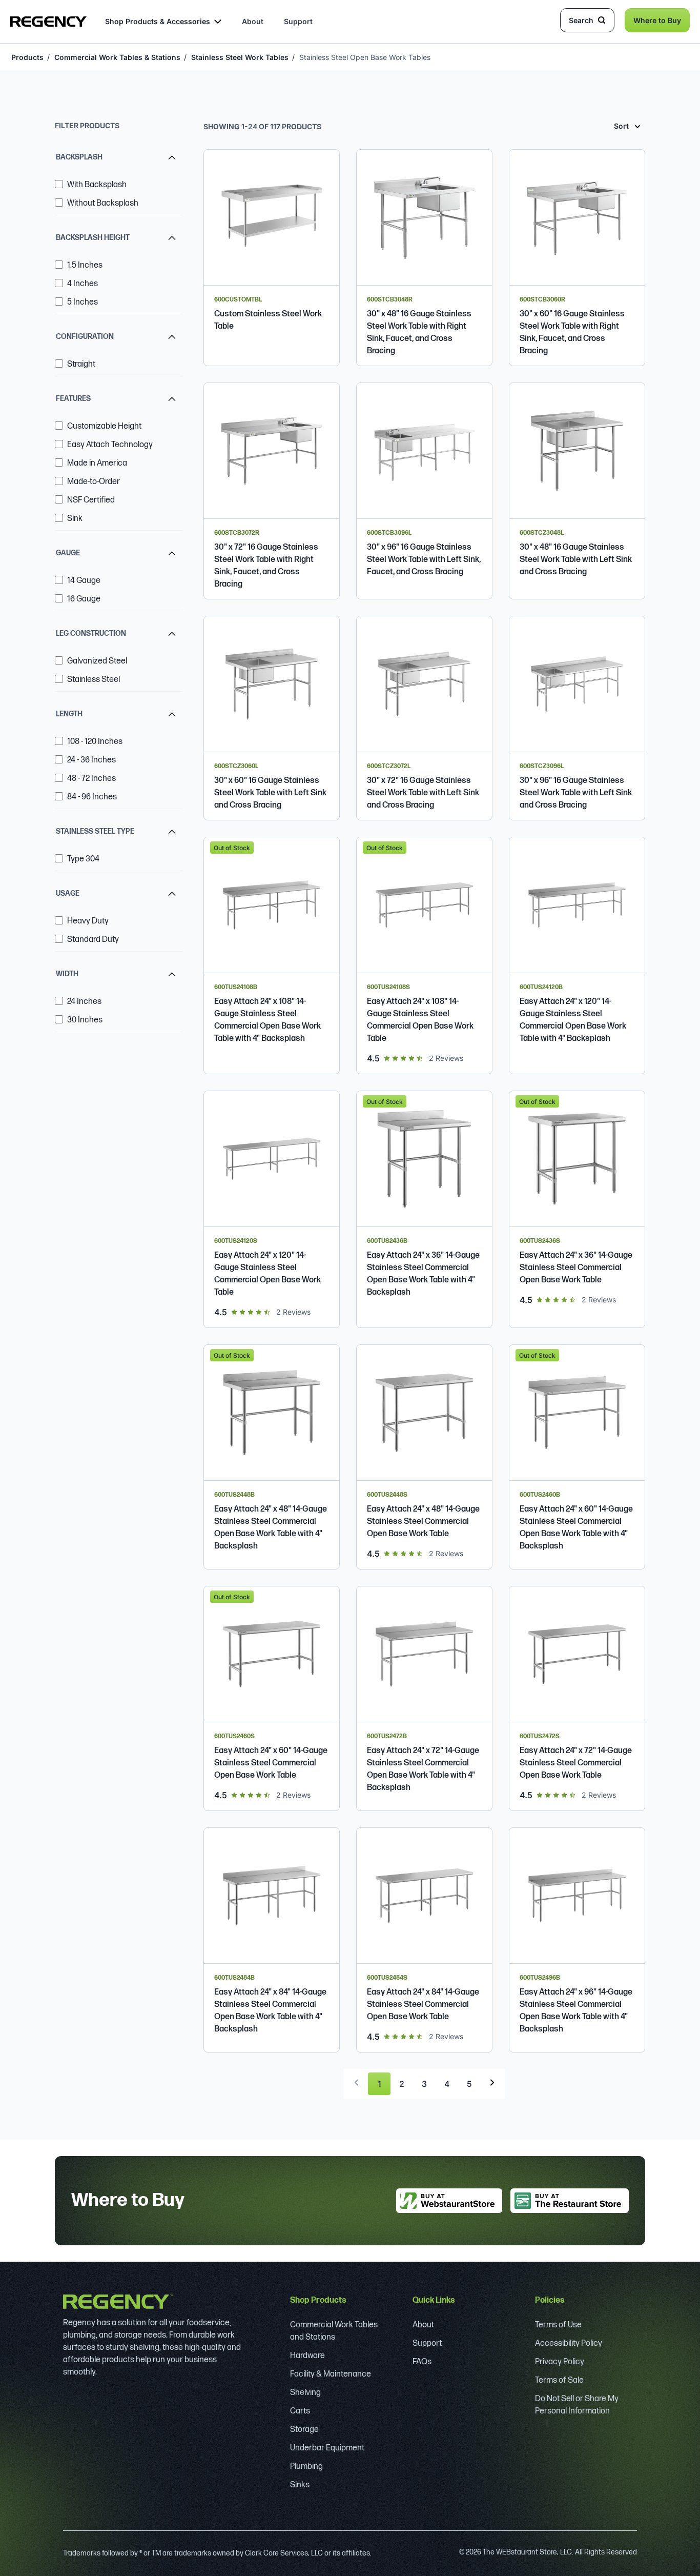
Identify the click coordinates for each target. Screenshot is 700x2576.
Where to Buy (657, 20)
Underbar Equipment (327, 2448)
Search (581, 20)
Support (298, 21)
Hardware (307, 2356)
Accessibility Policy (569, 2343)
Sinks (300, 2485)
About (253, 21)
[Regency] (48, 22)
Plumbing (306, 2467)
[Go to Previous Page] (357, 2082)
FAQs (422, 2362)
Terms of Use (558, 2325)
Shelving (305, 2393)
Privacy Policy (560, 2362)
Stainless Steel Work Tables (240, 57)
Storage (304, 2430)
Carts (300, 2411)
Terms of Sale (559, 2380)
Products (27, 57)
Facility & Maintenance (331, 2374)
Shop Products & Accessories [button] (158, 21)
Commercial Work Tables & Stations (117, 57)
